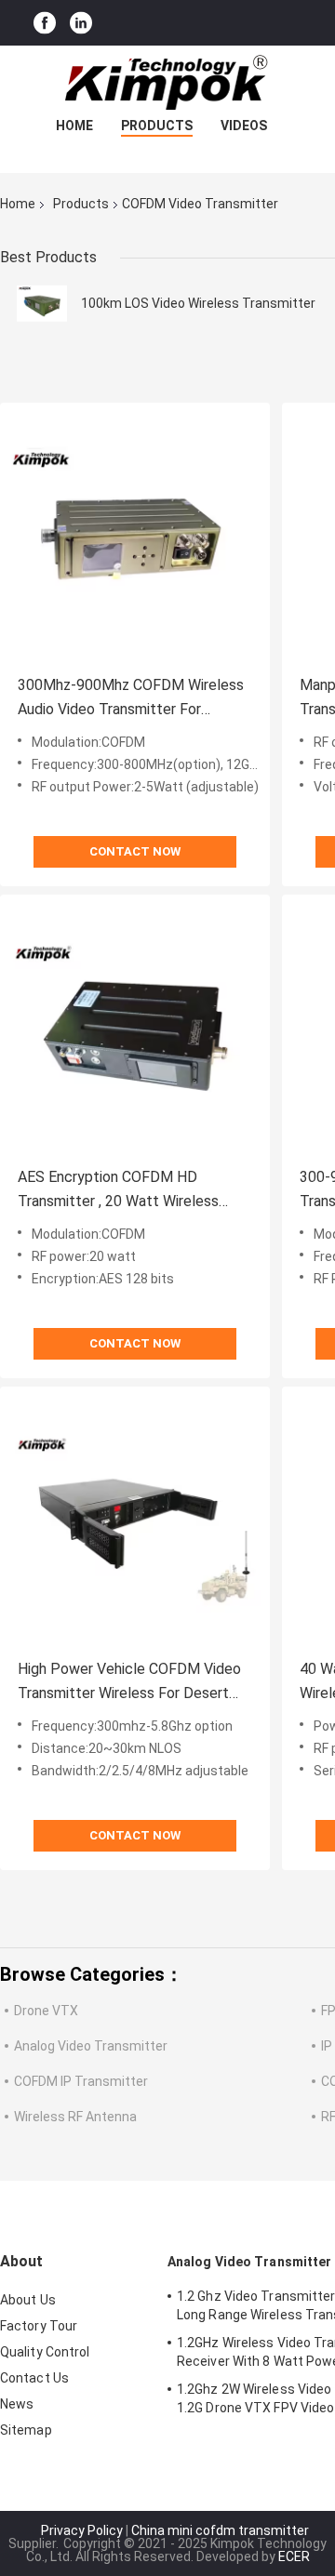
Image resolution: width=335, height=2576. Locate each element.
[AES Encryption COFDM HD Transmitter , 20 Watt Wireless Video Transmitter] (135, 1029)
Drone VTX (46, 2011)
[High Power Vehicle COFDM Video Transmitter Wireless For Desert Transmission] (135, 1521)
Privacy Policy (82, 2530)
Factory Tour (39, 2326)
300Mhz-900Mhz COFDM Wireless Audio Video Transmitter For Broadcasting (131, 699)
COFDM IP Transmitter (81, 2081)
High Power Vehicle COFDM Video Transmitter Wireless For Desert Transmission (129, 1683)
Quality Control (45, 2352)
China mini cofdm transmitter (220, 2530)
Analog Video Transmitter (91, 2046)
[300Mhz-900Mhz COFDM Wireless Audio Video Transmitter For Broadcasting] (135, 538)
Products (157, 126)
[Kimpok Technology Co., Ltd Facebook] (45, 23)
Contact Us (34, 2378)
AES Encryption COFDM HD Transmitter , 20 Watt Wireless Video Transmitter (118, 1191)
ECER (294, 2556)
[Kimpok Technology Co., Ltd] (167, 83)
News (17, 2404)
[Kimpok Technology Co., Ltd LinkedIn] (81, 23)
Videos (244, 126)
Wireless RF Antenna (75, 2117)
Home (74, 126)
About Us (28, 2300)
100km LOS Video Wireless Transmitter (198, 303)
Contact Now (135, 851)
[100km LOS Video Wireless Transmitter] (42, 303)
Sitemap (26, 2430)
